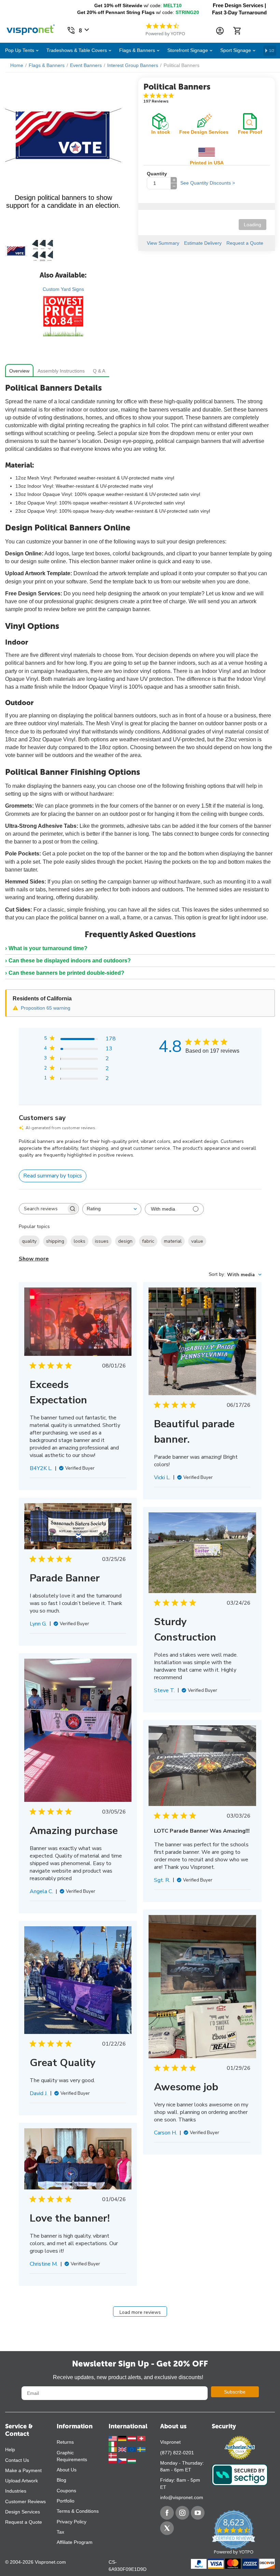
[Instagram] (182, 2513)
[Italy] (113, 2444)
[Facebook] (167, 2513)
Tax (60, 2532)
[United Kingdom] (123, 2449)
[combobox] (112, 1209)
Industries (16, 2491)
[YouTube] (198, 2513)
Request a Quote (24, 2522)
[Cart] (237, 31)
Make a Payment (23, 2470)
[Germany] (123, 2438)
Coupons (66, 2491)
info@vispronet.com (182, 2497)
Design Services (23, 2512)
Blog (61, 2480)
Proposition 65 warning (46, 1008)
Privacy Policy (72, 2522)
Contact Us (17, 2460)
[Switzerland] (141, 2438)
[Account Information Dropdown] (220, 31)
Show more (34, 1259)
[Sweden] (141, 2449)
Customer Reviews (25, 2501)
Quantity (157, 174)
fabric (148, 1241)
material (173, 1241)
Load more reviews (140, 2312)
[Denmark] (113, 2455)
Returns (65, 2442)
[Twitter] (167, 2528)
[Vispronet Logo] (31, 28)
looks (80, 1241)
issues (102, 1241)
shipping (55, 1241)
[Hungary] (132, 2460)
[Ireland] (113, 2449)
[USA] (113, 2438)
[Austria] (132, 2438)
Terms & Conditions (78, 2511)
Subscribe (235, 2392)
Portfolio (66, 2501)
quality (29, 1241)
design (125, 1241)
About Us (67, 2470)
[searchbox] (43, 1209)
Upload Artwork (22, 2481)
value (197, 1241)
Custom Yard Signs (63, 289)
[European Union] (132, 2449)
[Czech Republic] (123, 2460)
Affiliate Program (75, 2542)
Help (10, 2450)
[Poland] (113, 2460)
